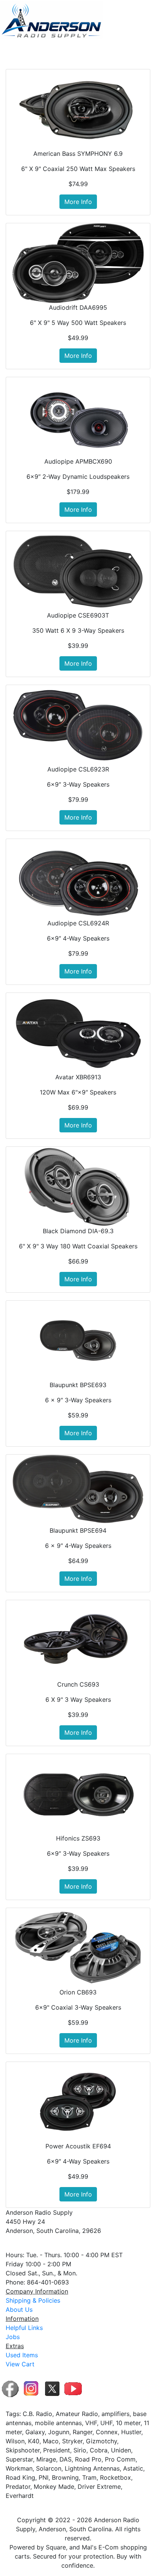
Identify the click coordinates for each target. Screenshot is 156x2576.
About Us (19, 2309)
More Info (78, 202)
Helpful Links (24, 2328)
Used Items (22, 2355)
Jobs (13, 2337)
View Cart (20, 2364)
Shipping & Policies (33, 2300)
